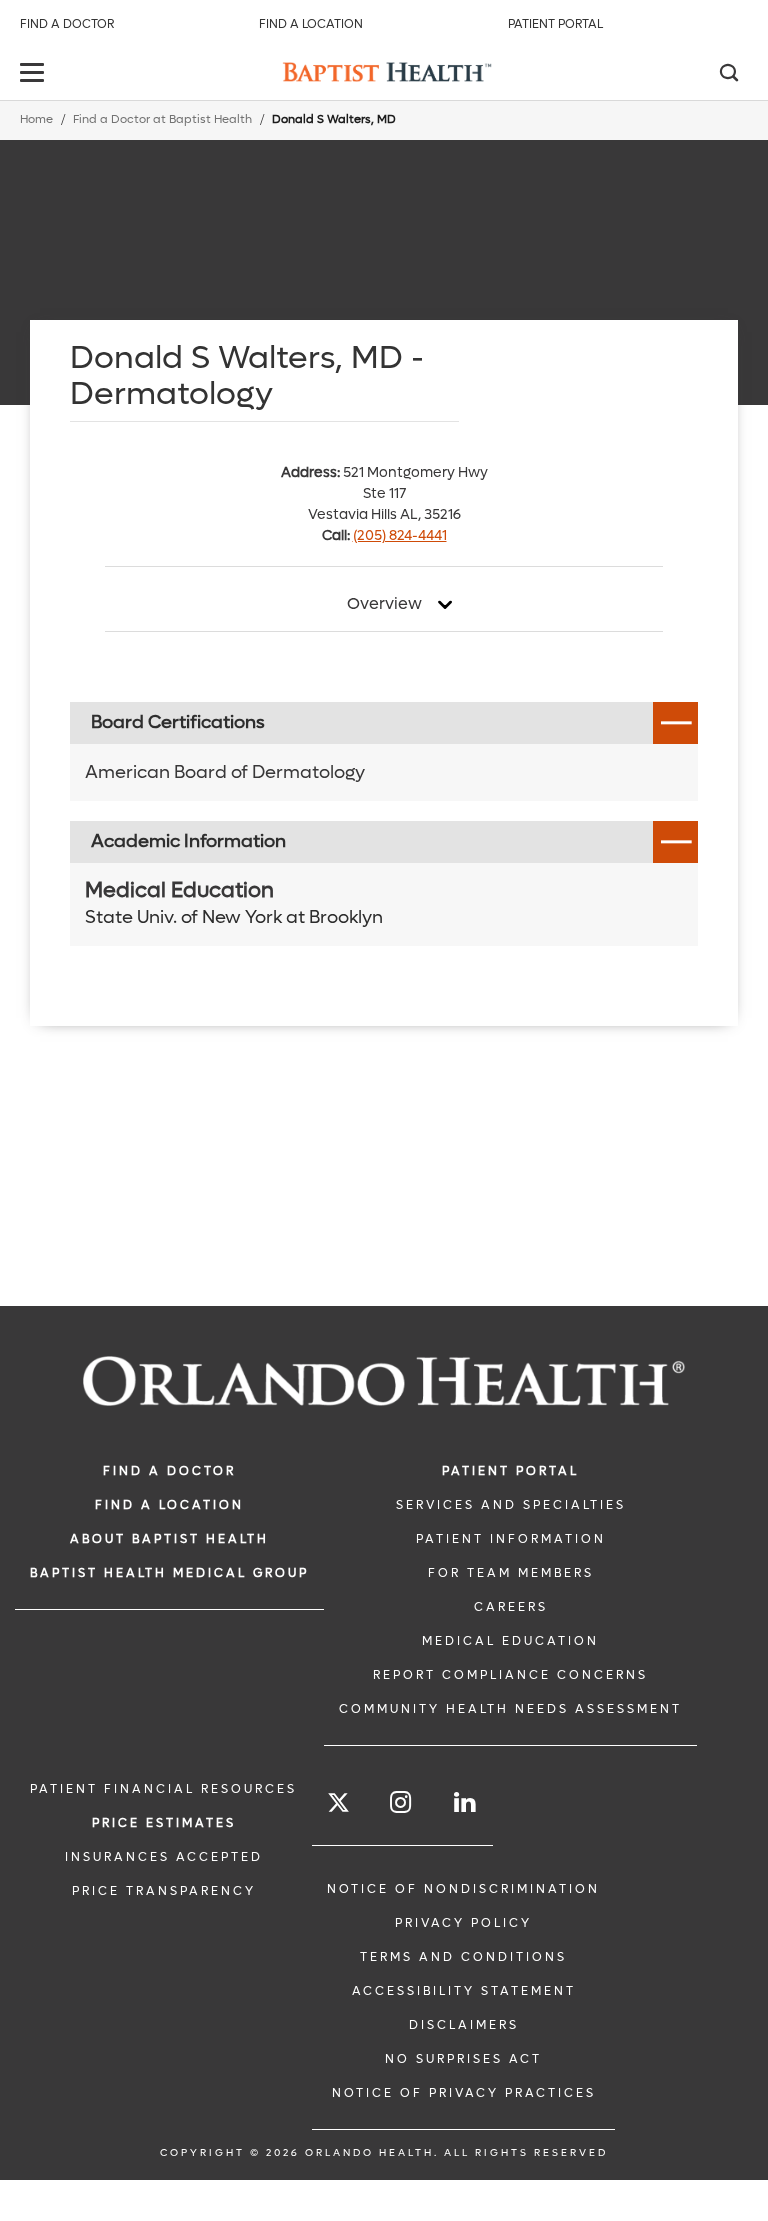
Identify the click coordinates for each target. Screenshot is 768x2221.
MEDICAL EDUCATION (510, 1641)
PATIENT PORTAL (510, 1471)
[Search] (728, 75)
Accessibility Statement (464, 1991)
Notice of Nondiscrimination (463, 1889)
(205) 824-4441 (400, 535)
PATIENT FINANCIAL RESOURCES (163, 1789)
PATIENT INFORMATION (511, 1539)
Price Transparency (164, 1891)
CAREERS (511, 1607)
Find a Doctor (67, 24)
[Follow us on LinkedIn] (466, 1802)
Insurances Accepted (164, 1857)
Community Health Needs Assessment (510, 1709)
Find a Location (311, 24)
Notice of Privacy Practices (464, 2093)
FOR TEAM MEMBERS (511, 1573)
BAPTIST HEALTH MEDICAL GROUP (169, 1573)
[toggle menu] (35, 74)
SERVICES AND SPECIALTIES (511, 1505)
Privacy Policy (463, 1923)
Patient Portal (555, 24)
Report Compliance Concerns (510, 1675)
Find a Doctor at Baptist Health (162, 119)
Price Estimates (164, 1823)
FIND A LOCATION (169, 1505)
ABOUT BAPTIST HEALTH (169, 1539)
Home (36, 119)
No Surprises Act (463, 2059)
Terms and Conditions (463, 1957)
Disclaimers (464, 2025)
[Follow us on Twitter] (338, 1805)
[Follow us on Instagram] (402, 1802)
